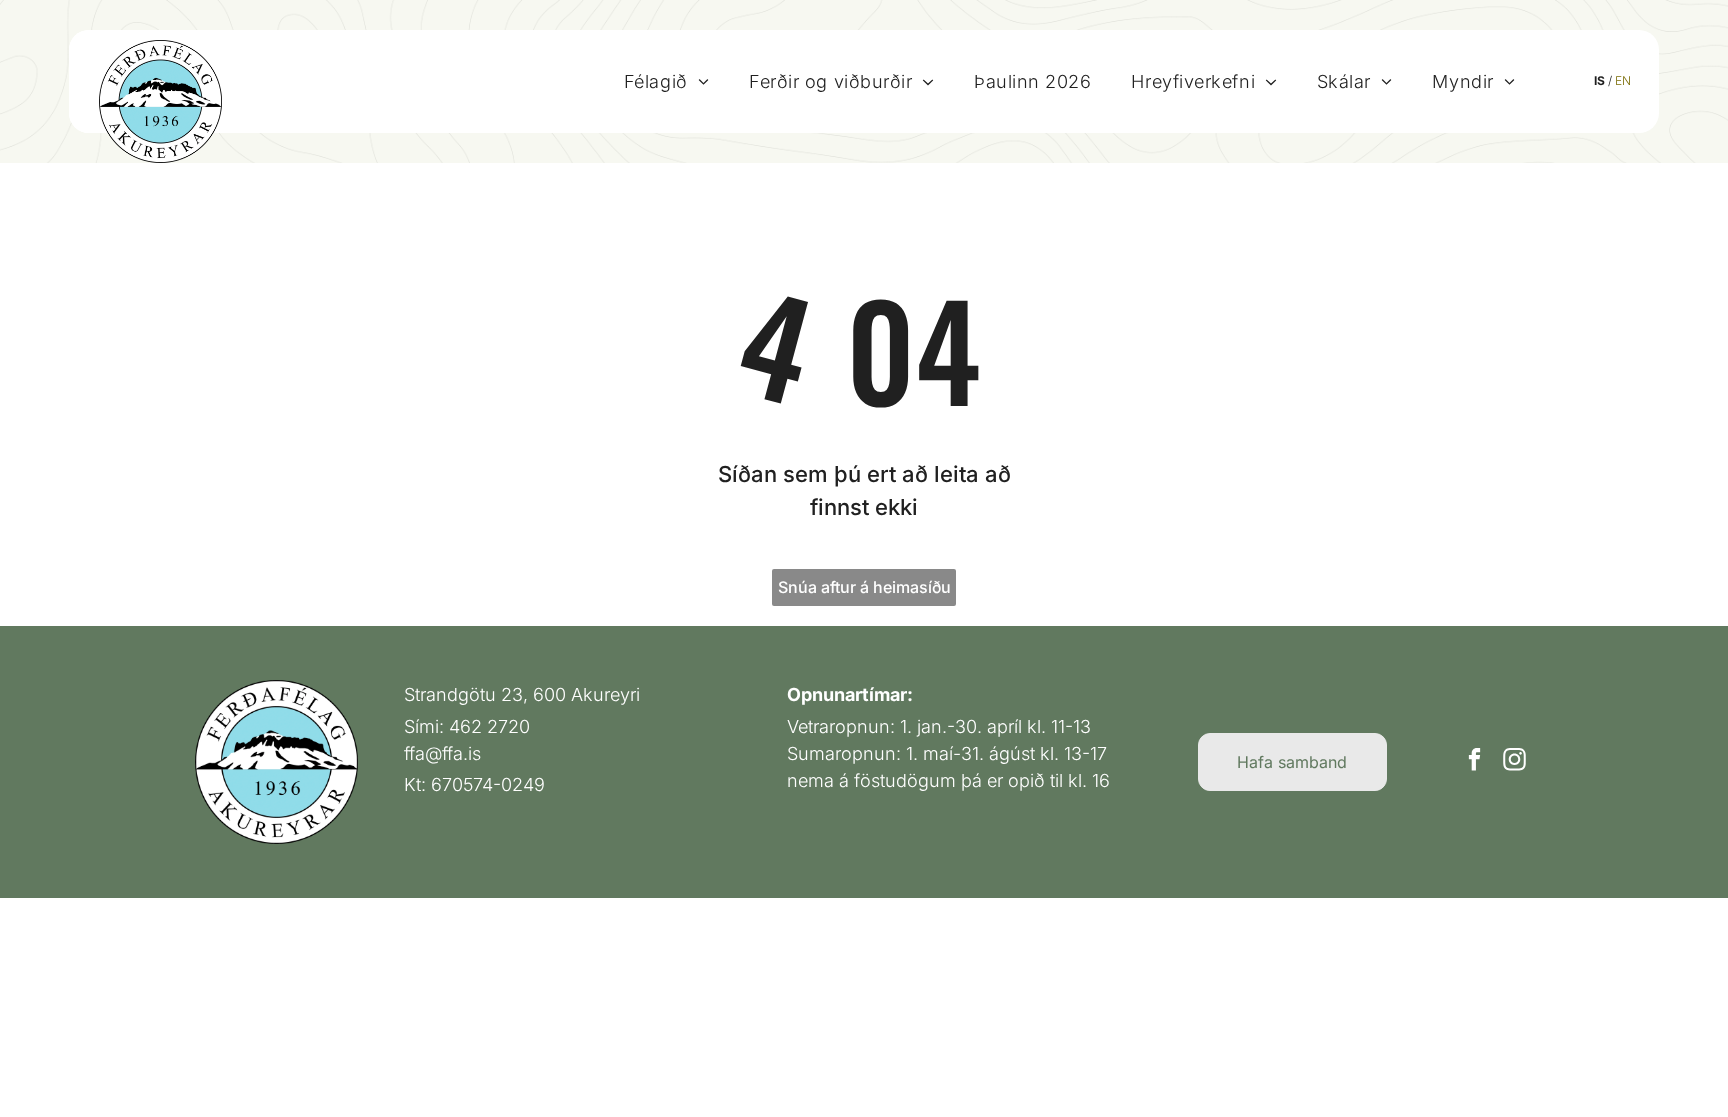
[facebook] (1474, 762)
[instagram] (1514, 762)
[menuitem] (666, 81)
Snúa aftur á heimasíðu (864, 587)
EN (1623, 80)
